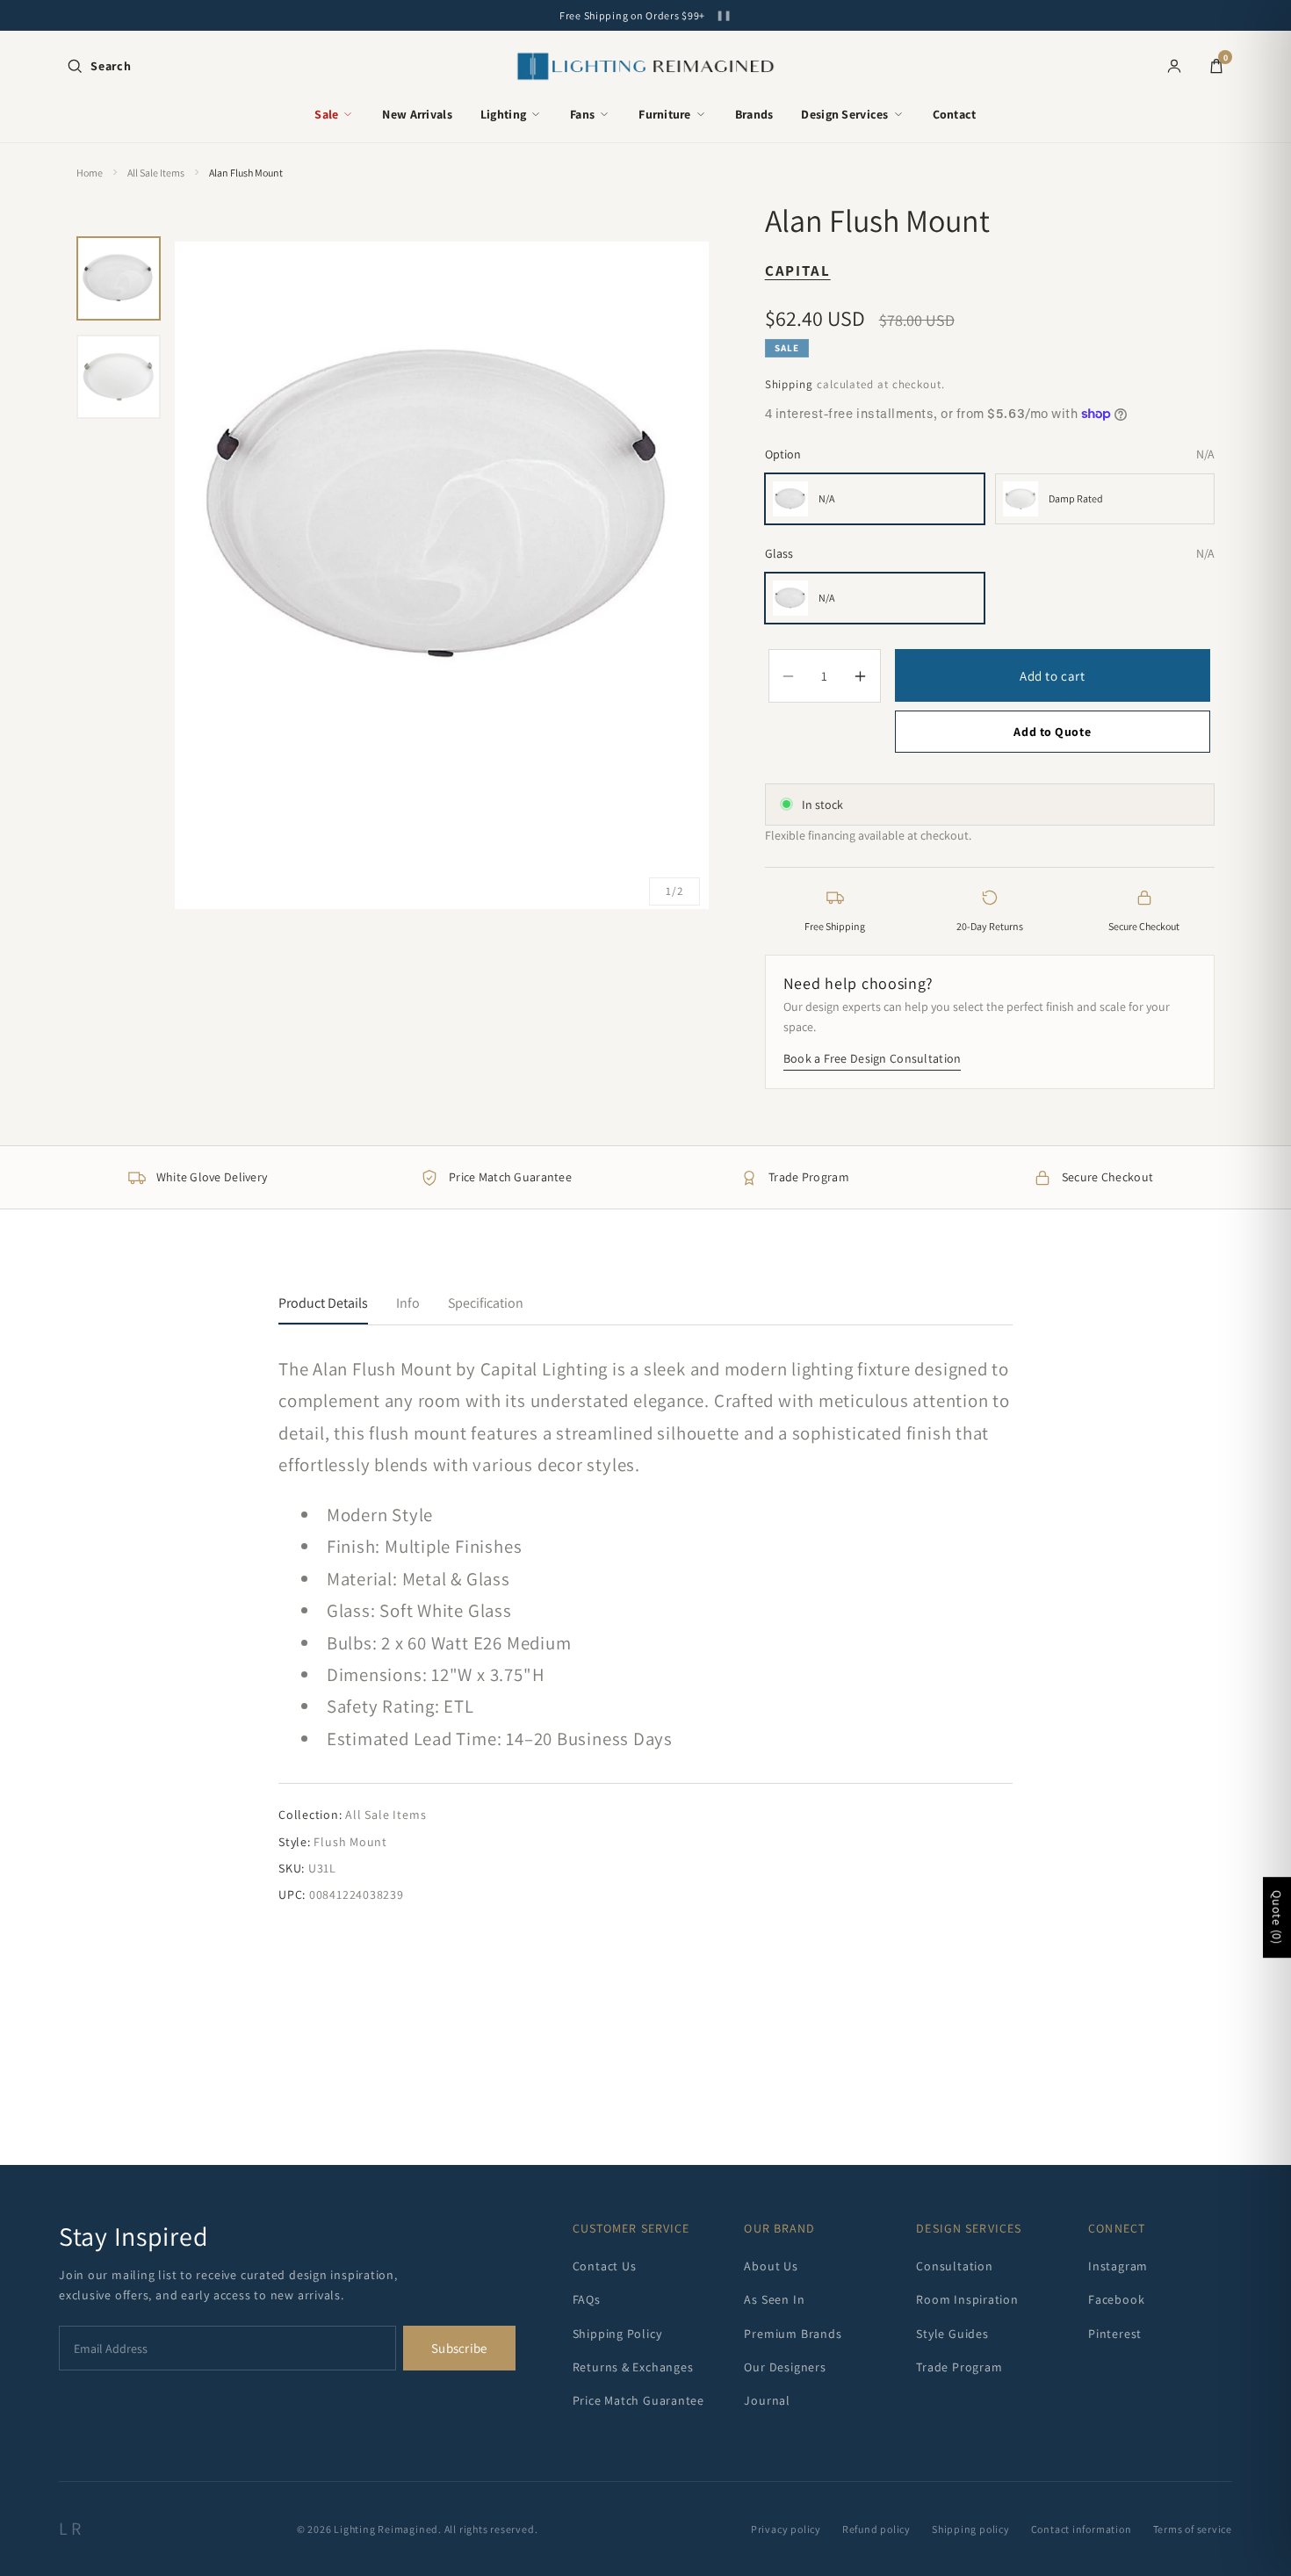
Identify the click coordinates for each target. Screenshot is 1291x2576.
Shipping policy (971, 2529)
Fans (582, 114)
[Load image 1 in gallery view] (119, 278)
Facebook (1116, 2299)
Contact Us (605, 2266)
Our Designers (785, 2367)
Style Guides (952, 2334)
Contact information (1082, 2529)
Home (90, 173)
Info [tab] (408, 1303)
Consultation (954, 2266)
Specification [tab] (486, 1303)
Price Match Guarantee (638, 2400)
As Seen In (774, 2299)
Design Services (844, 114)
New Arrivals (417, 114)
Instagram (1118, 2266)
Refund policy (876, 2529)
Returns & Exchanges (633, 2367)
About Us (771, 2266)
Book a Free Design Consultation (873, 1058)
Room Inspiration (967, 2299)
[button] (99, 66)
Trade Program (959, 2367)
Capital (798, 271)
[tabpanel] (645, 1629)
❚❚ (724, 15)
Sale (326, 114)
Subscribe (459, 2348)
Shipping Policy (617, 2334)
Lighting (503, 114)
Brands (754, 114)
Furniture (665, 114)
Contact (955, 114)
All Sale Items (156, 173)
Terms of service (1193, 2529)
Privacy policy (786, 2529)
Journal (767, 2400)
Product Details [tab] (323, 1303)
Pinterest (1115, 2334)
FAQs (587, 2299)
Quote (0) (1277, 1918)
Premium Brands (793, 2334)
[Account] (1174, 66)
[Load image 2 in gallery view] (119, 377)
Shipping (789, 384)
